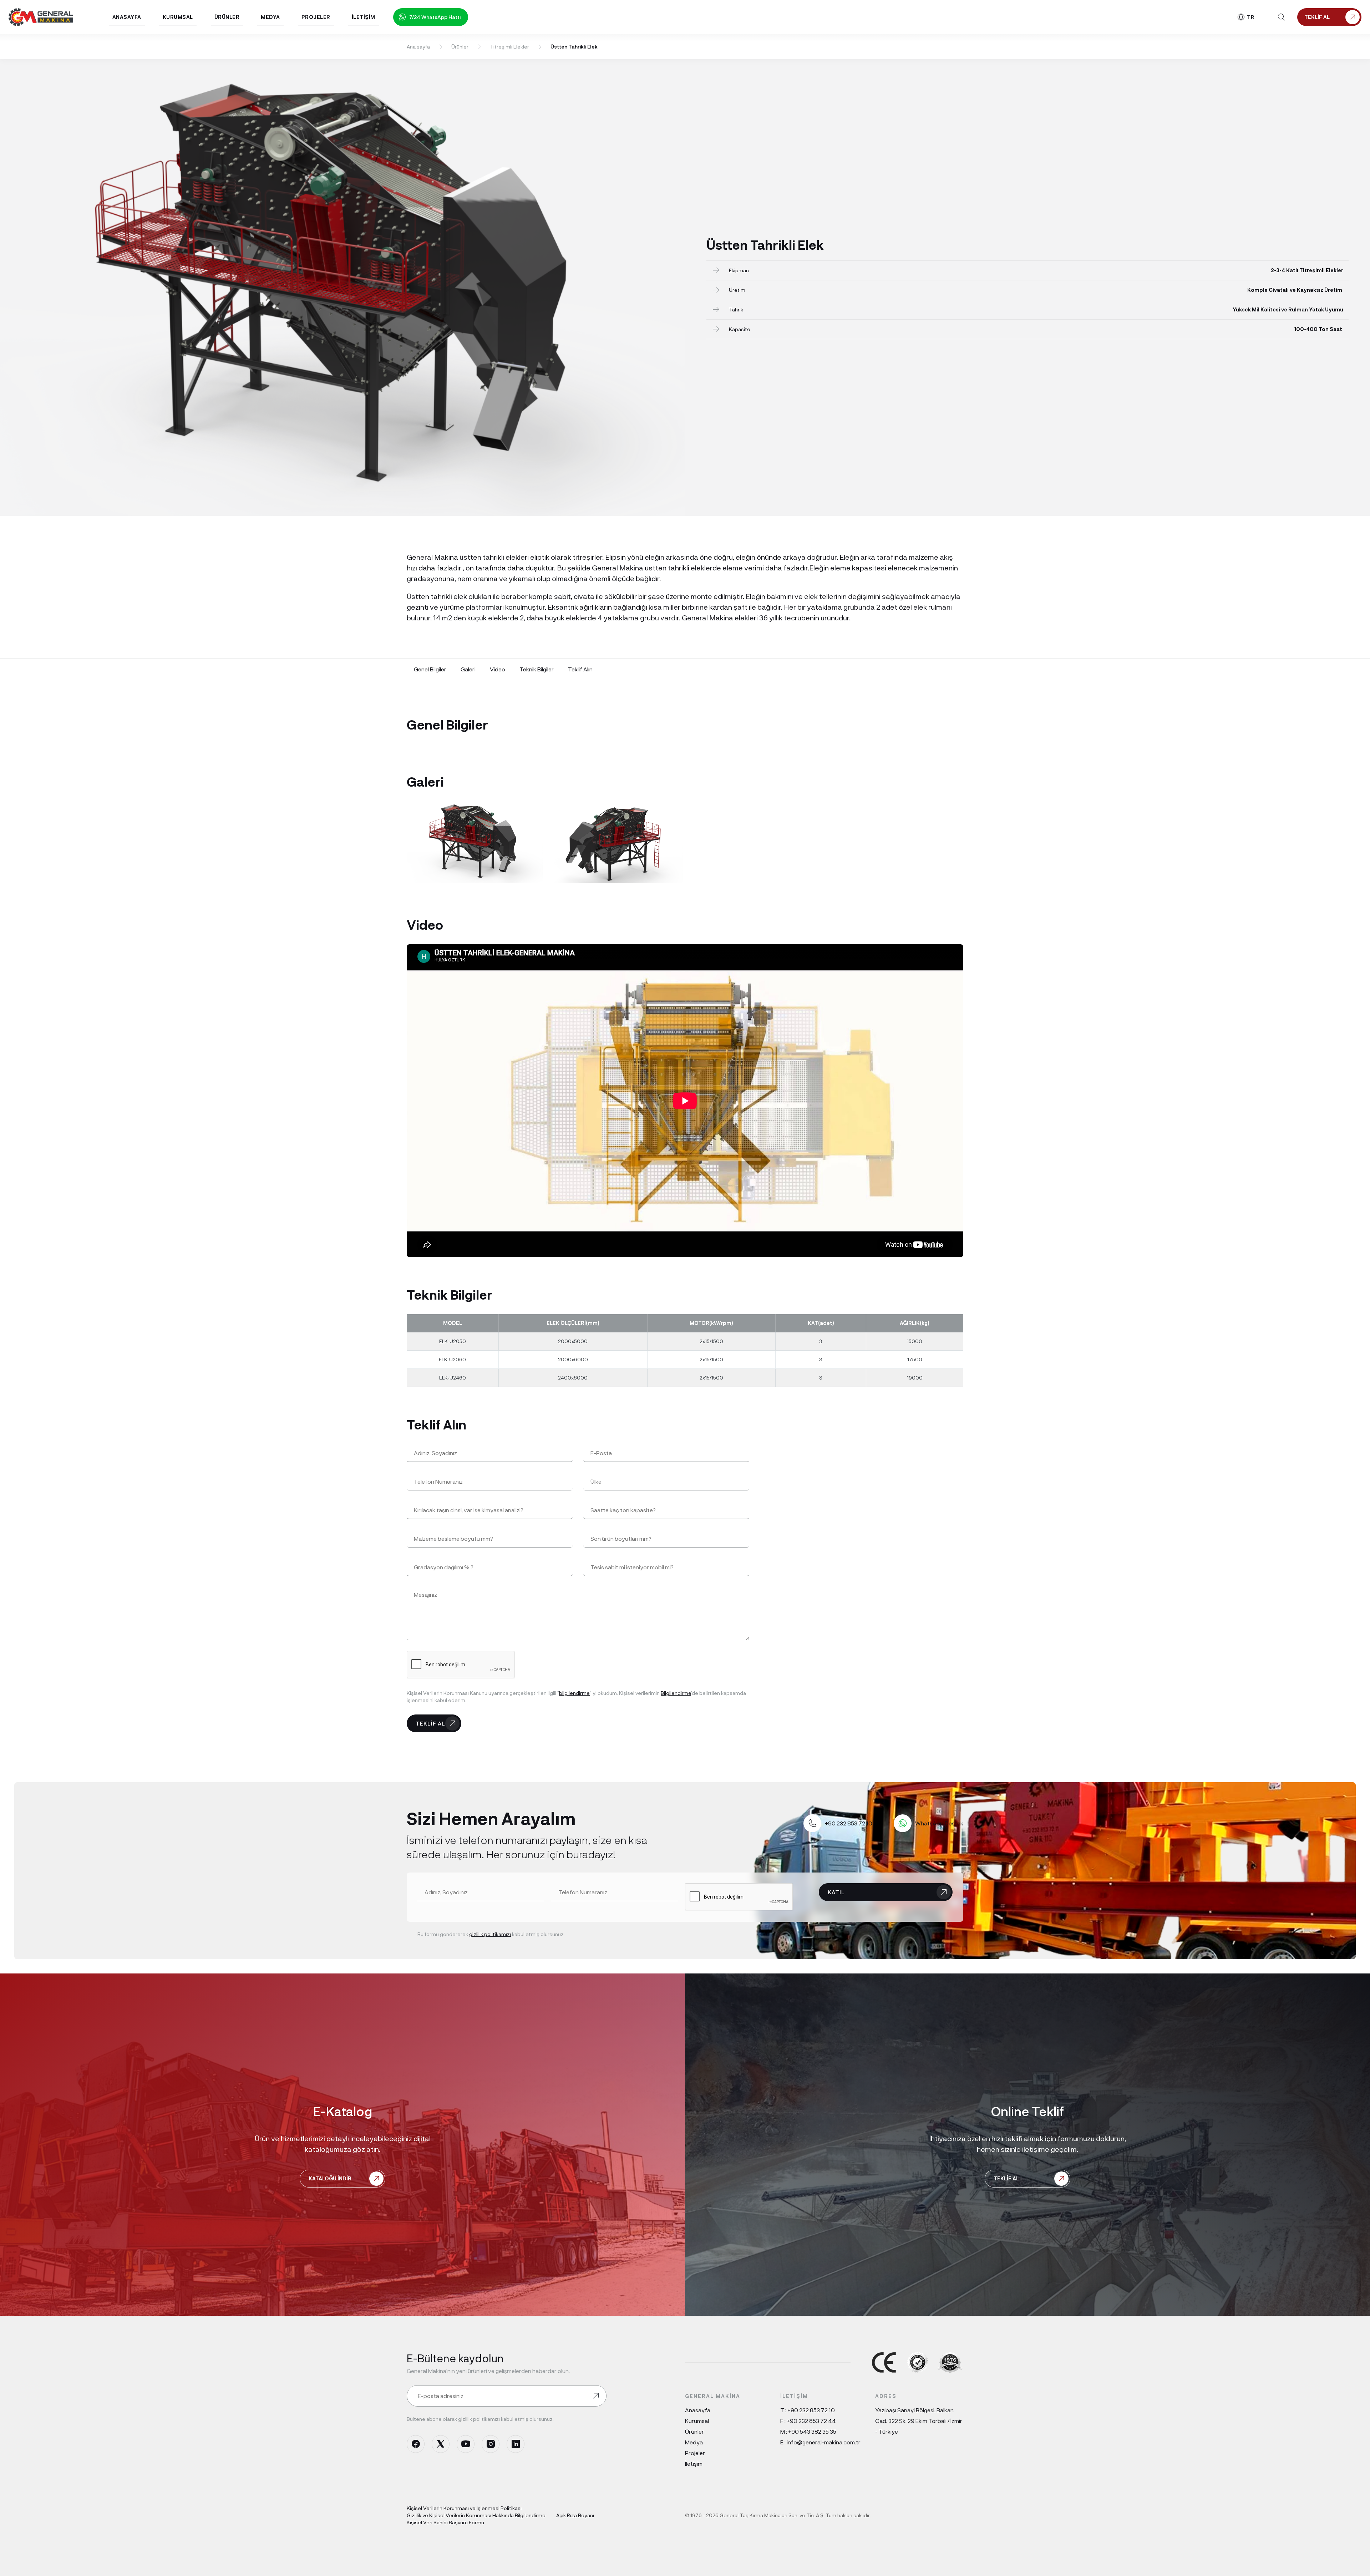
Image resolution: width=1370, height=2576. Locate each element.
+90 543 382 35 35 (812, 2431)
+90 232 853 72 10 (811, 2410)
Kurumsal (697, 2421)
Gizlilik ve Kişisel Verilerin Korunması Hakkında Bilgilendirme (476, 2515)
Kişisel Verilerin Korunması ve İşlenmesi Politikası (464, 2508)
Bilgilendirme (676, 1693)
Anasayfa (698, 2410)
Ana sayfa (418, 47)
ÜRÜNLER (227, 17)
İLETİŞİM (364, 17)
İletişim (694, 2463)
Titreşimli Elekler (509, 47)
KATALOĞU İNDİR (330, 2178)
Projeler (695, 2453)
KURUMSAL (178, 17)
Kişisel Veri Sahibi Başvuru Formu (445, 2522)
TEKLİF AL (430, 1723)
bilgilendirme (574, 1693)
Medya (694, 2442)
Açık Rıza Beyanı (575, 2515)
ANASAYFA (127, 17)
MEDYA (270, 17)
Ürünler (460, 47)
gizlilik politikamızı (490, 1934)
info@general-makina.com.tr (824, 2442)
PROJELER (316, 17)
